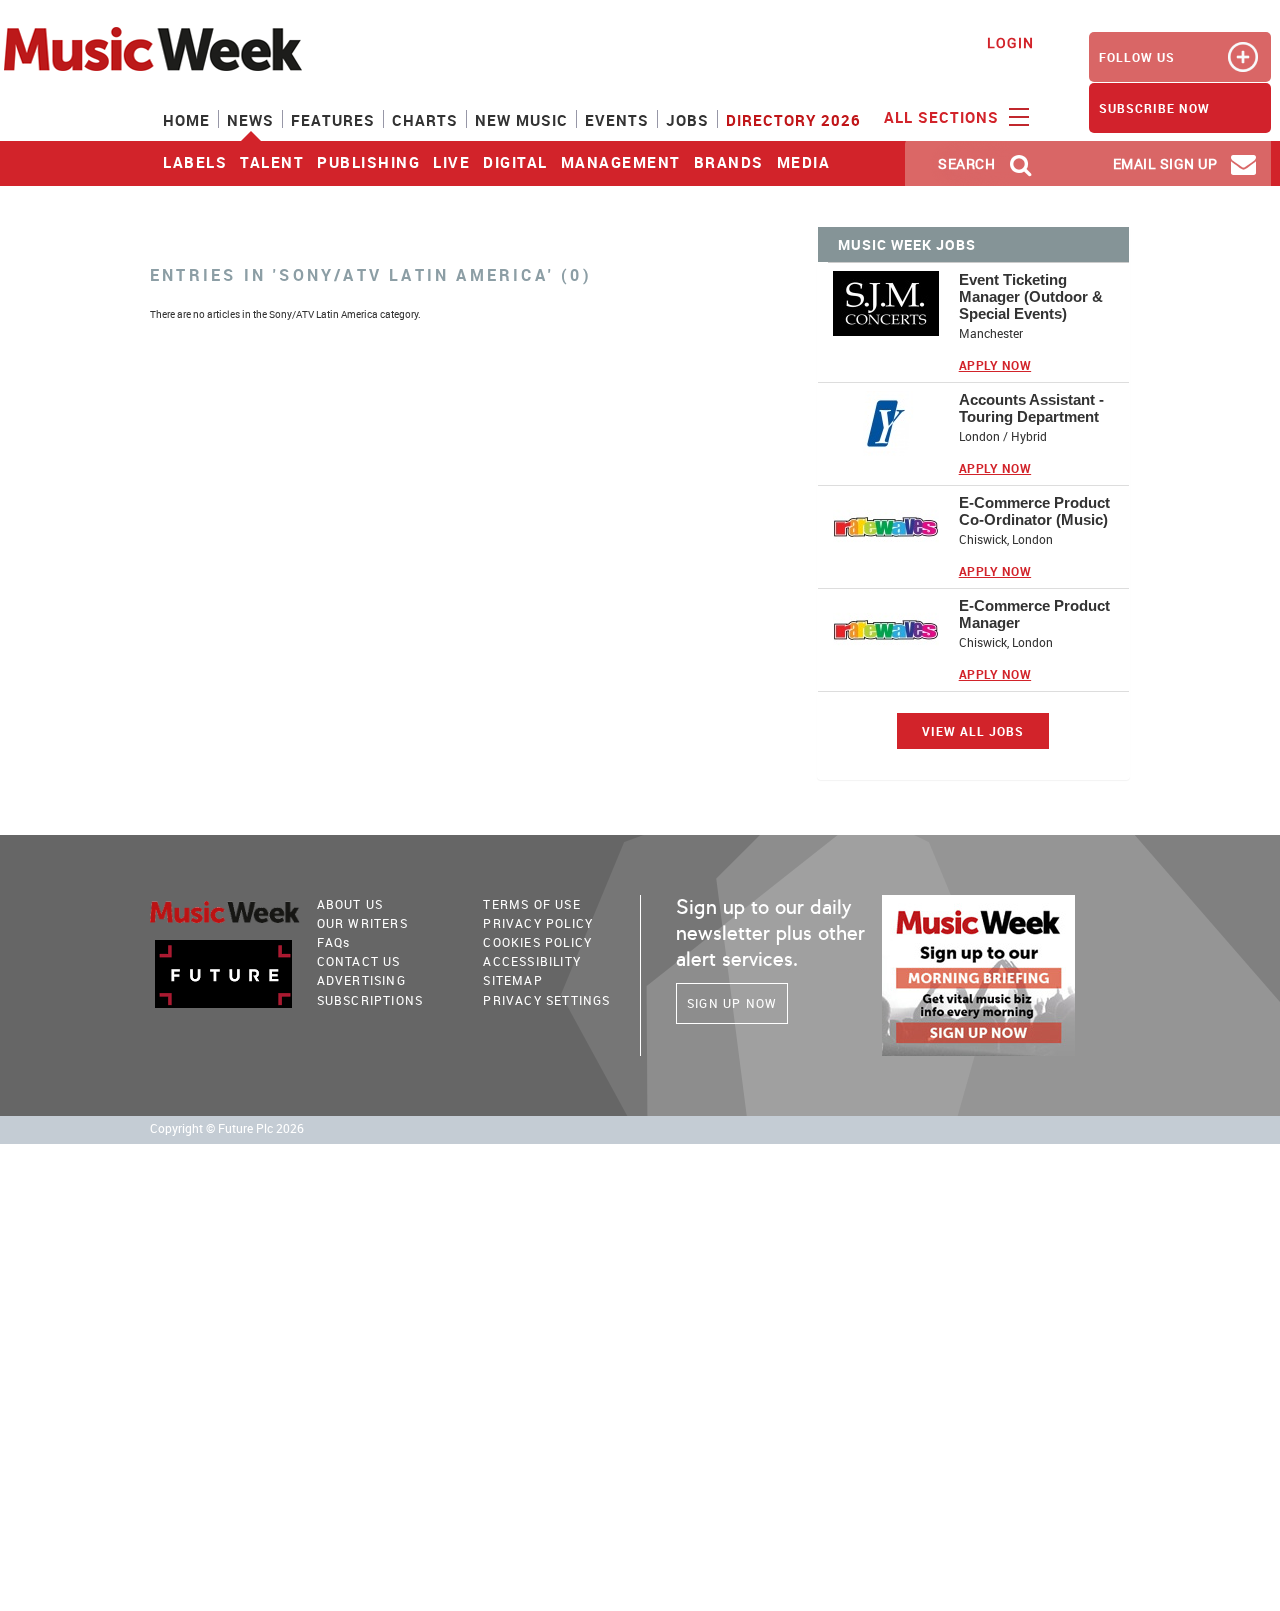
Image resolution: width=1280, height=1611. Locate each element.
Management (621, 162)
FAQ (334, 942)
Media (804, 162)
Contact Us (359, 961)
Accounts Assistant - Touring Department (1031, 408)
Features (333, 120)
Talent (272, 162)
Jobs (687, 120)
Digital (515, 162)
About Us (350, 904)
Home (186, 120)
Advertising (361, 980)
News (250, 120)
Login (1010, 42)
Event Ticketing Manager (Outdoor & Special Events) (1031, 296)
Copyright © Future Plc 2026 (227, 1128)
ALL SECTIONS (944, 117)
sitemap (512, 980)
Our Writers (362, 923)
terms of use (531, 904)
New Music (521, 120)
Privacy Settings (546, 1000)
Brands (729, 162)
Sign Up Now (732, 1003)
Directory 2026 (793, 120)
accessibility (532, 961)
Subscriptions (370, 1000)
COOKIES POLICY (537, 942)
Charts (425, 120)
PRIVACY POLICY (538, 923)
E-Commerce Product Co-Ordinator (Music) (1034, 511)
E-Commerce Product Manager (1034, 614)
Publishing (368, 162)
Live (451, 162)
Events (617, 120)
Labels (195, 162)
